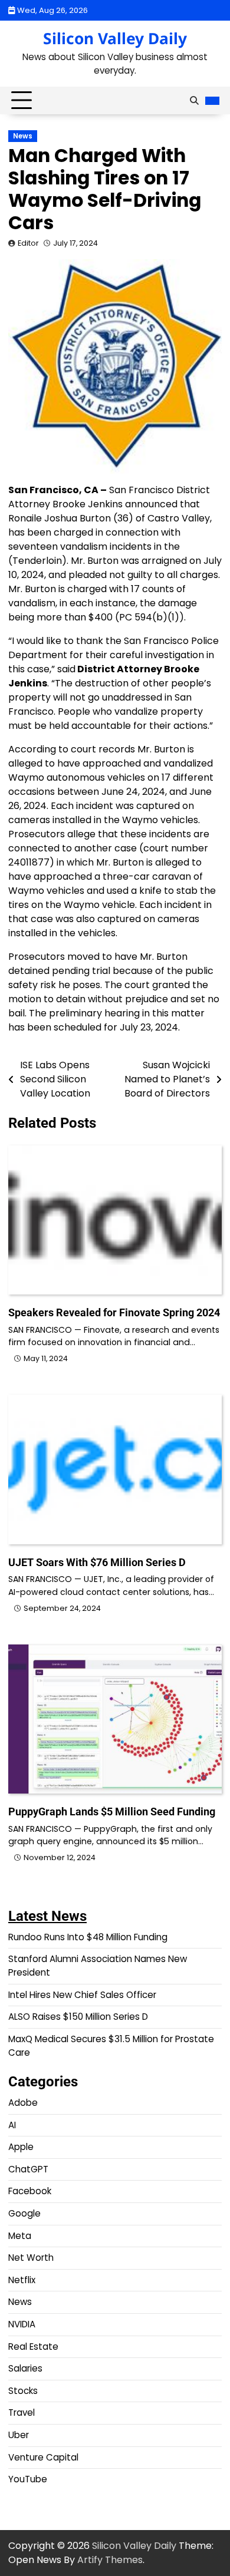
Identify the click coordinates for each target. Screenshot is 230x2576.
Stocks (23, 2391)
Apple (21, 2147)
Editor (28, 243)
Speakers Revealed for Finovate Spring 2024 (114, 1312)
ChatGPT (28, 2169)
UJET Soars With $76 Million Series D (97, 1562)
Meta (20, 2236)
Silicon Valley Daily (115, 38)
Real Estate (33, 2347)
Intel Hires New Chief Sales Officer (82, 1995)
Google (24, 2213)
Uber (19, 2435)
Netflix (22, 2280)
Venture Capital (43, 2457)
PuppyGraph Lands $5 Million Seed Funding (112, 1812)
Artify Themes (110, 2560)
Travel (22, 2412)
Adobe (23, 2103)
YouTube (28, 2479)
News (23, 136)
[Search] (194, 101)
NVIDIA (22, 2324)
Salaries (25, 2368)
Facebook (30, 2191)
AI (12, 2125)
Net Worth (31, 2258)
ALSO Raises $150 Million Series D (78, 2017)
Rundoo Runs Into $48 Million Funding (88, 1937)
